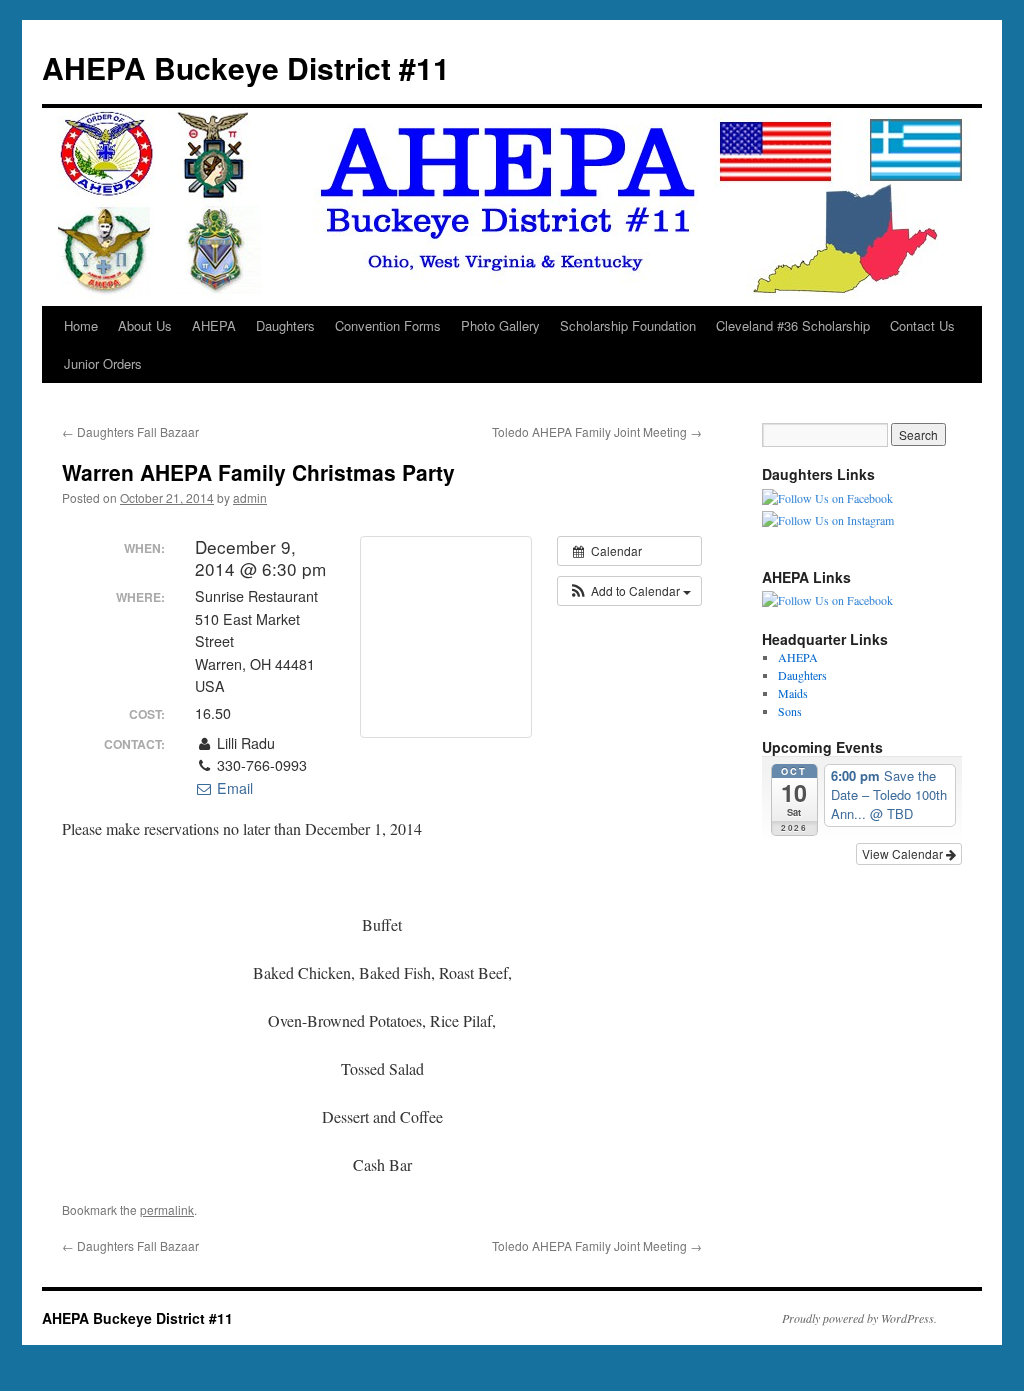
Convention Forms (388, 325)
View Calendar (904, 853)
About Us (145, 325)
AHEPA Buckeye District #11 (246, 67)
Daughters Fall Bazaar (130, 431)
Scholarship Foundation (628, 325)
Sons (790, 711)
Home (81, 325)
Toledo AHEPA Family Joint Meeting (597, 431)
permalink (167, 1209)
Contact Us (922, 325)
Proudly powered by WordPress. (859, 1318)
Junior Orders (103, 363)
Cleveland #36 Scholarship (793, 325)
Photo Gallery (500, 325)
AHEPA (214, 325)
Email (233, 788)
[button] (629, 591)
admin (250, 497)
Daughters (285, 325)
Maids (793, 693)
